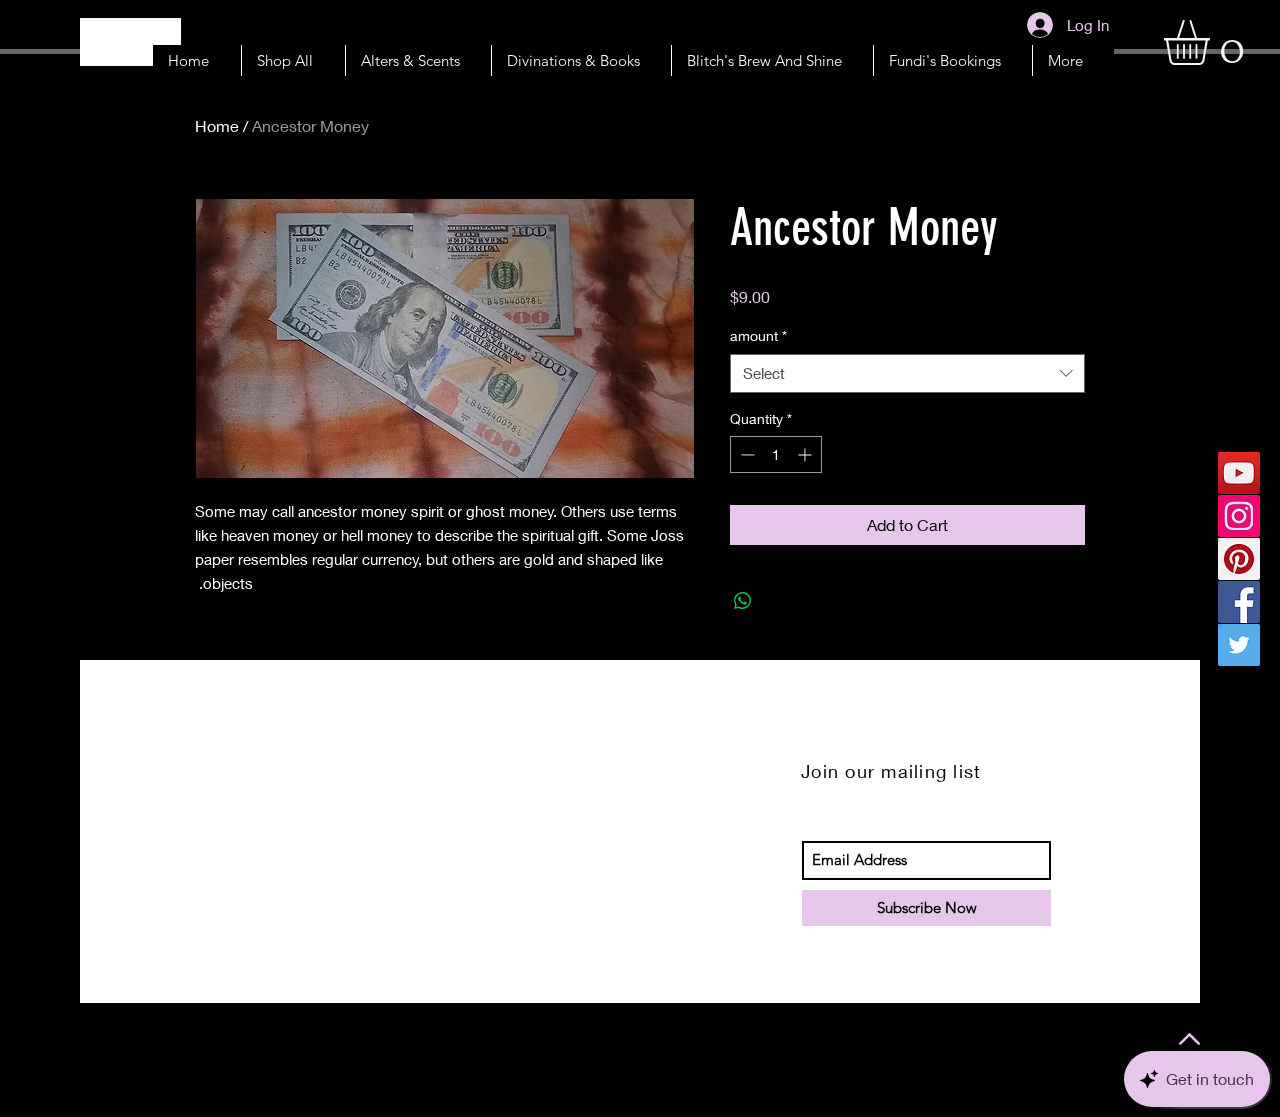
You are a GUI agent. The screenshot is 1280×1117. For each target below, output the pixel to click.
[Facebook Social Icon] (1239, 602)
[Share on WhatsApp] (743, 601)
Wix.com (341, 1041)
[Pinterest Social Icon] (1239, 559)
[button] (1213, 42)
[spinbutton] (776, 454)
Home (217, 125)
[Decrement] (745, 454)
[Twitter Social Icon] (1239, 645)
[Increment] (806, 454)
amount (758, 335)
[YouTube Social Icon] (1239, 473)
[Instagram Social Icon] (1239, 516)
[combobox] (907, 373)
